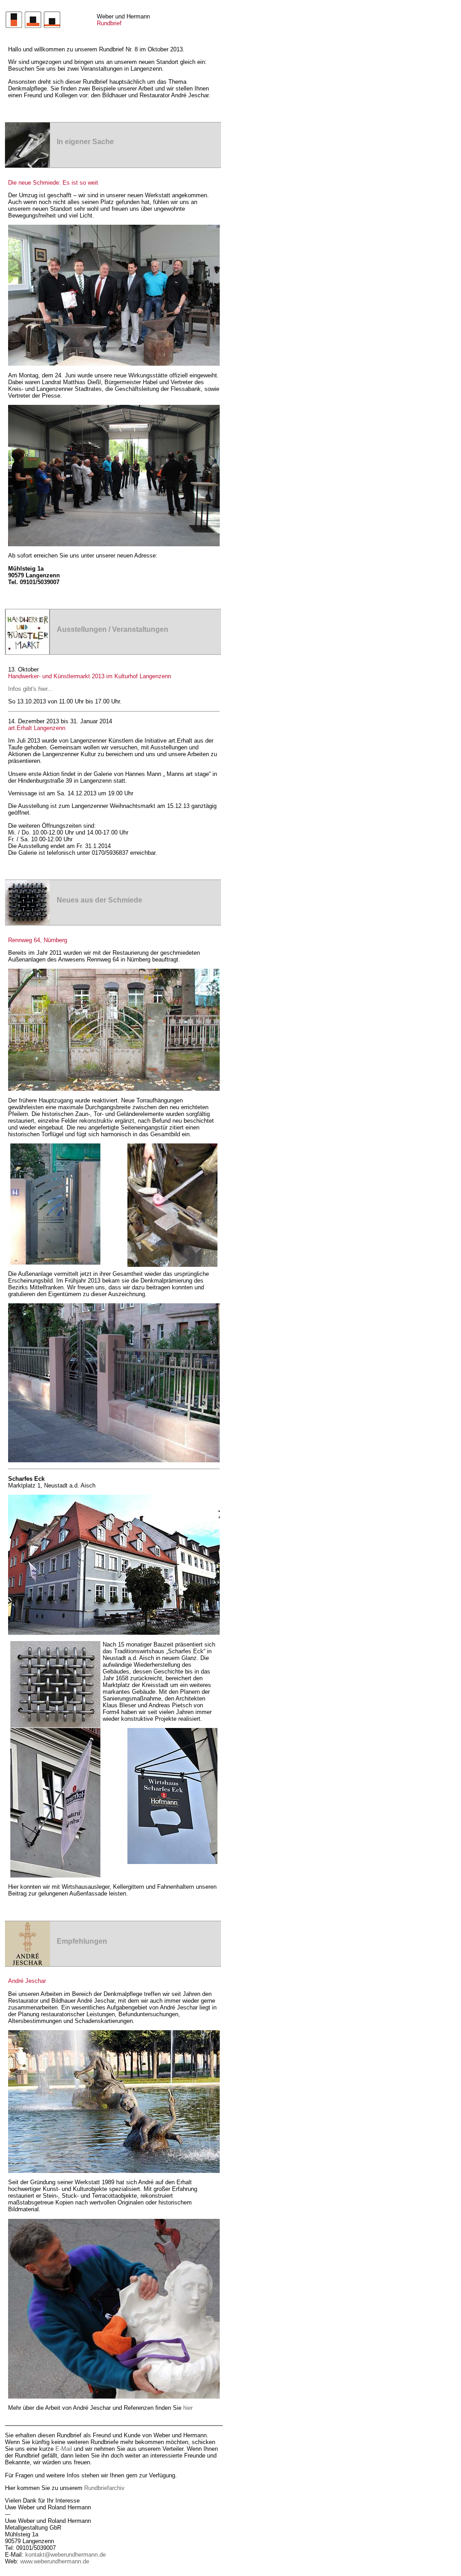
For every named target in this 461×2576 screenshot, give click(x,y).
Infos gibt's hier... (30, 689)
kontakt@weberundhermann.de (66, 2555)
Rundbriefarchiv (104, 2488)
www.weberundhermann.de (55, 2561)
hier (188, 2408)
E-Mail (64, 2449)
